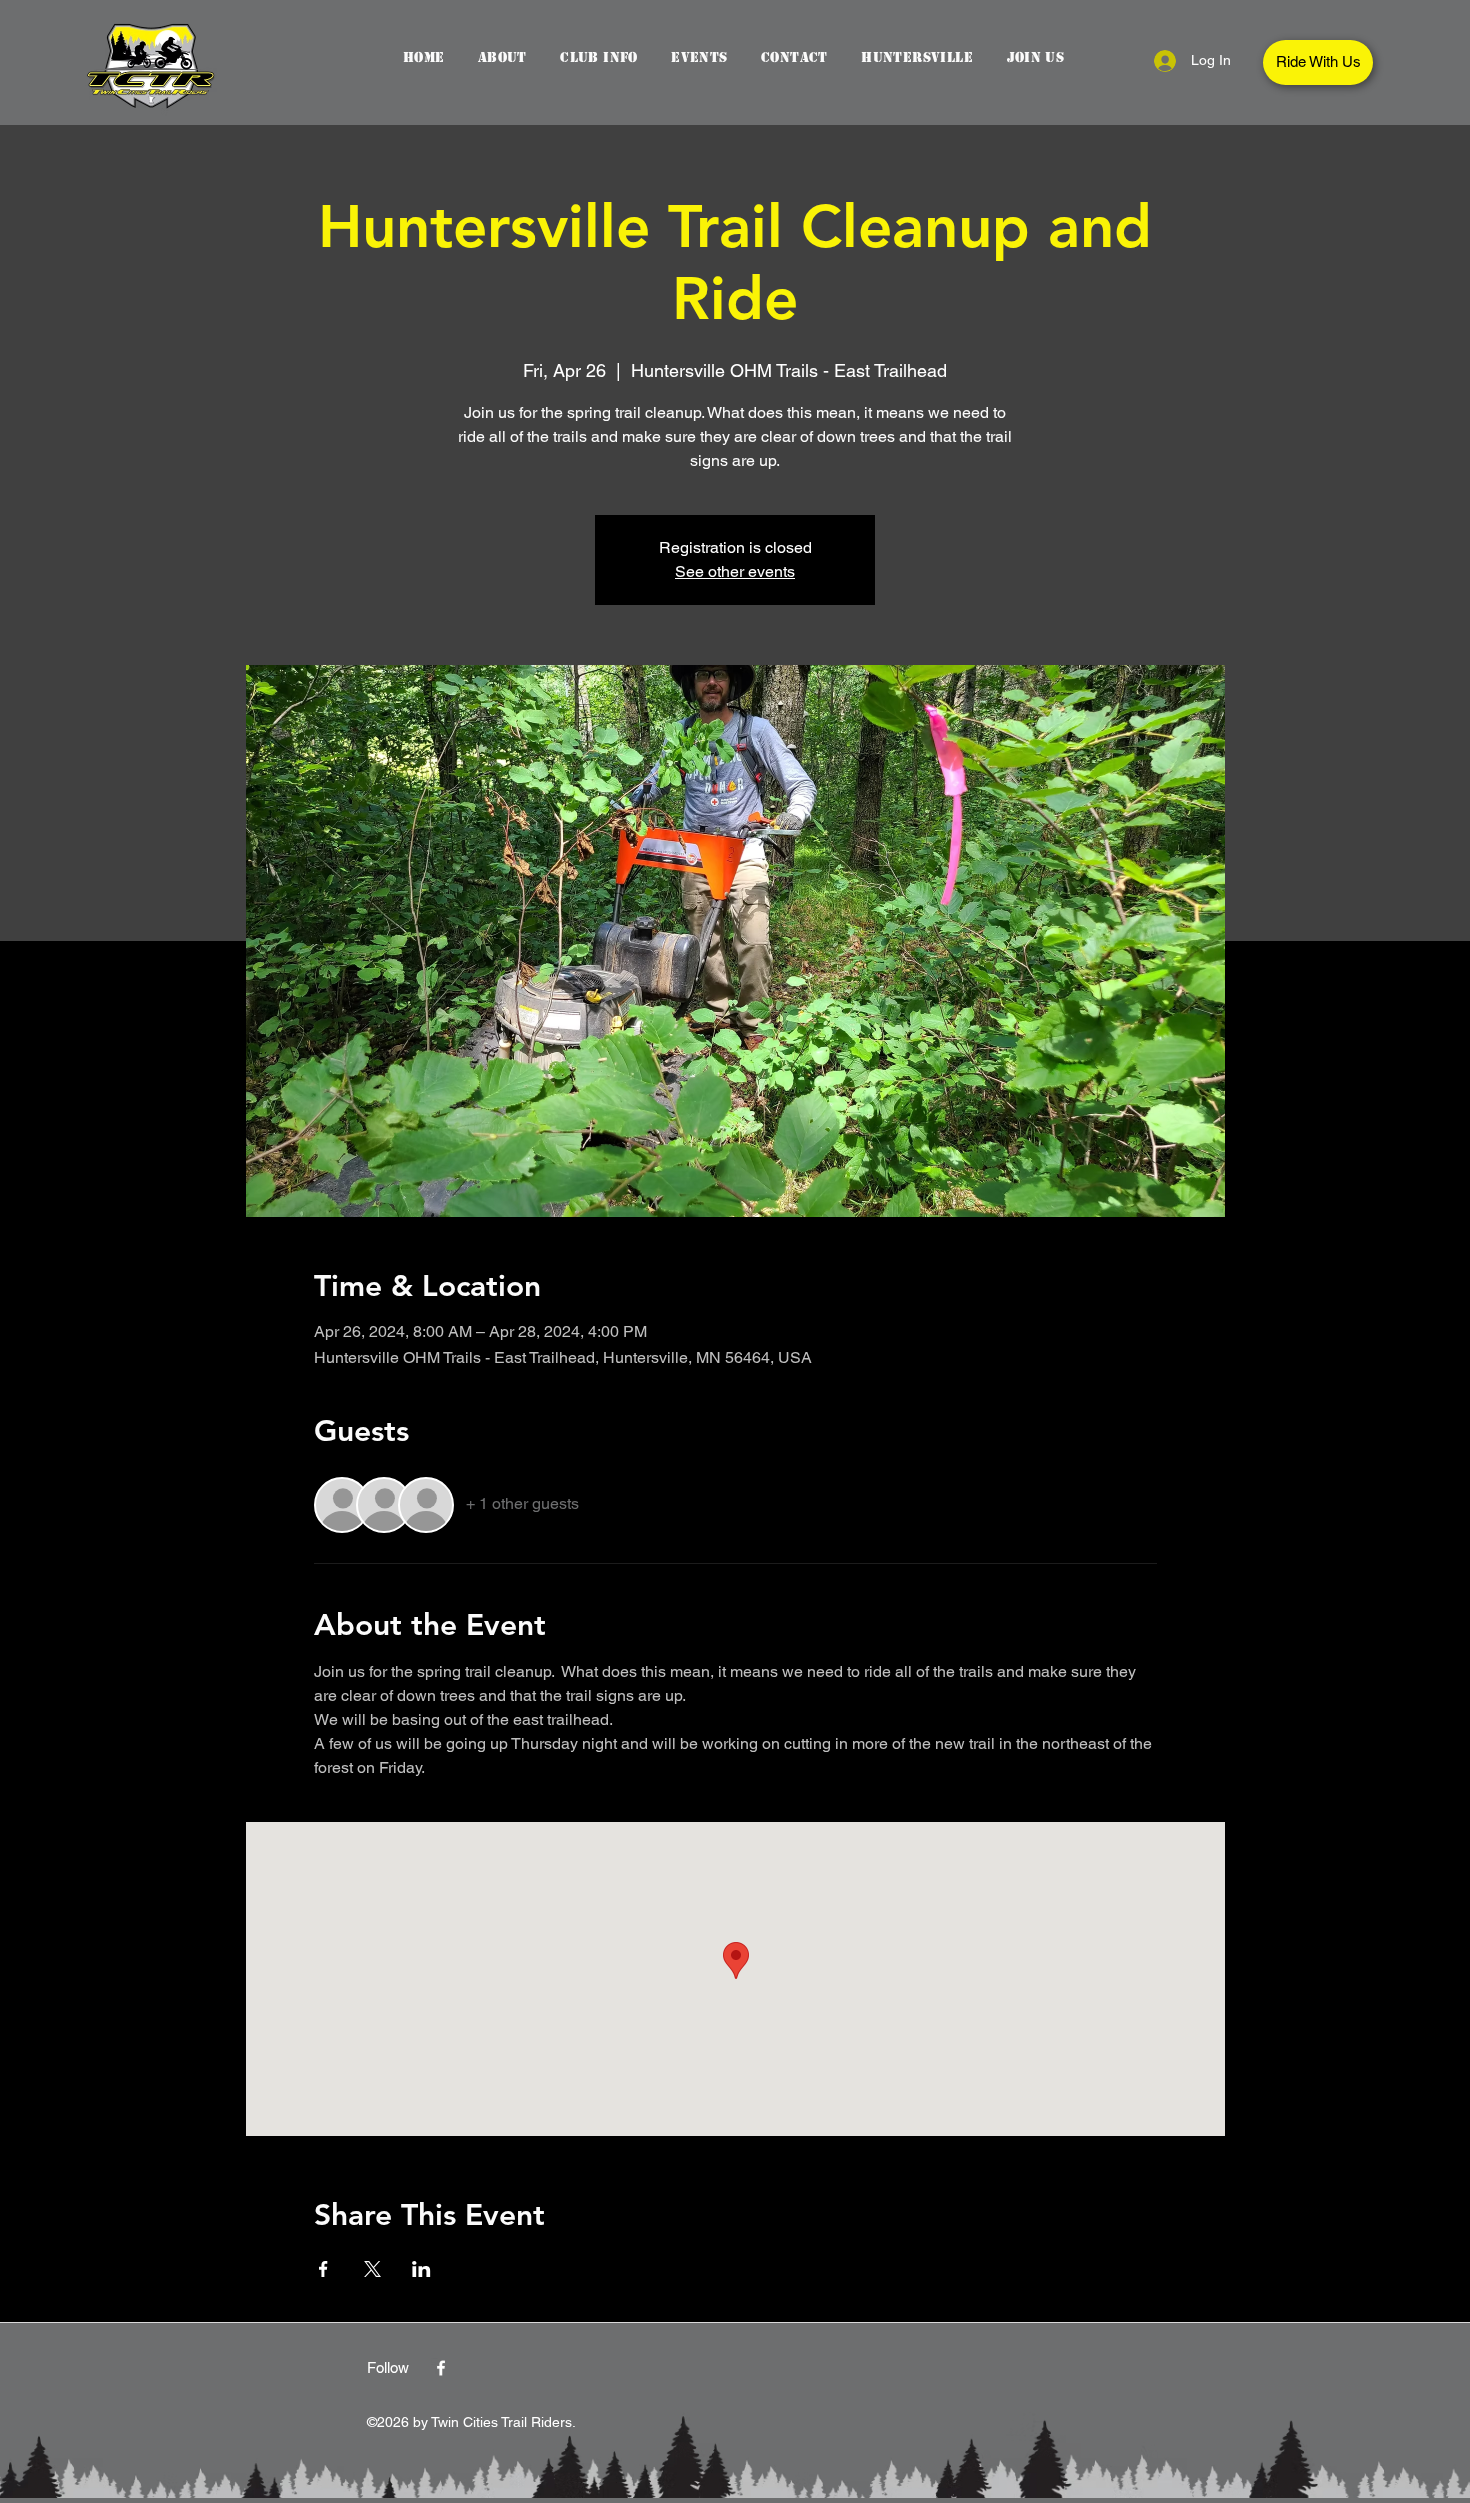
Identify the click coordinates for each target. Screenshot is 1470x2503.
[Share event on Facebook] (323, 2269)
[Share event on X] (372, 2269)
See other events (735, 571)
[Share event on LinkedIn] (421, 2269)
